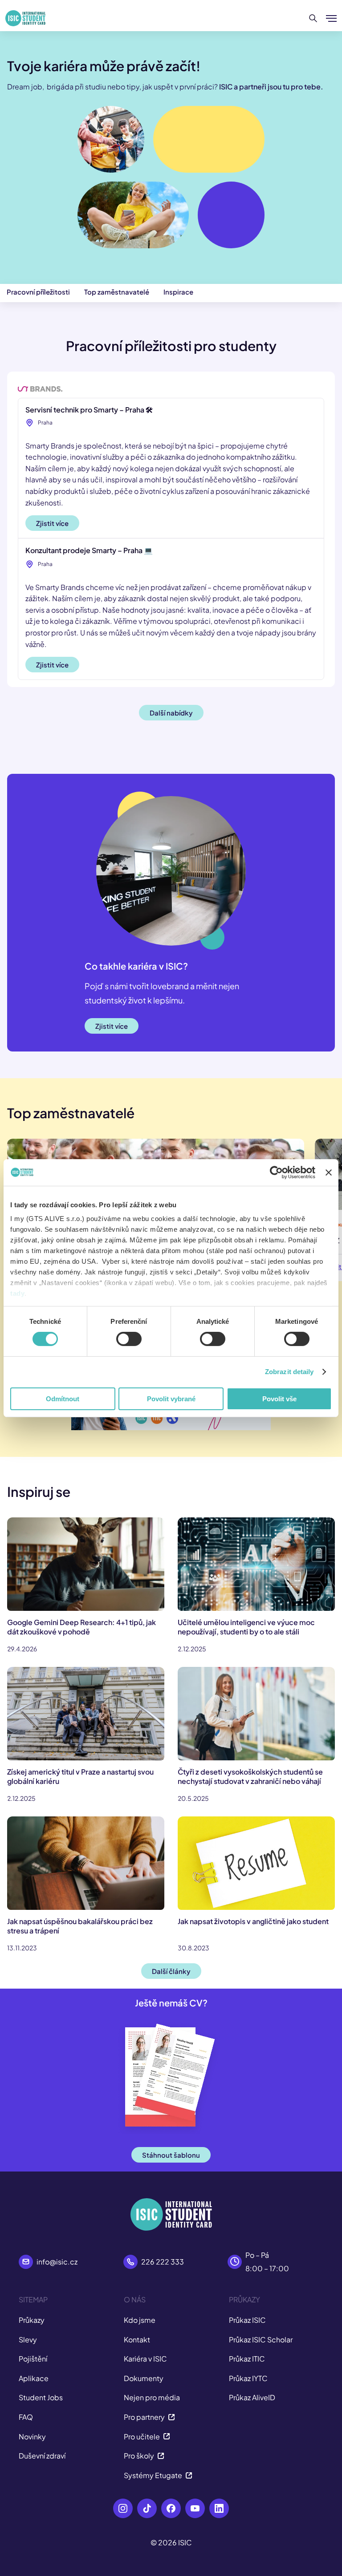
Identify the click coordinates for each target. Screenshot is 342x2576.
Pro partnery (144, 2417)
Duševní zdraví (42, 2456)
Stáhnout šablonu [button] (171, 2155)
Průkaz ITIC (247, 2359)
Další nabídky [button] (171, 713)
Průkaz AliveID (252, 2397)
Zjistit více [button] (52, 523)
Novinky (32, 2436)
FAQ (26, 2417)
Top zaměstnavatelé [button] (117, 292)
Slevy (28, 2339)
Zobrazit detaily (289, 1372)
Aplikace (34, 2378)
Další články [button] (171, 1971)
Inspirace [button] (178, 292)
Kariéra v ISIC (145, 2359)
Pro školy (139, 2456)
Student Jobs (41, 2397)
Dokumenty (144, 2378)
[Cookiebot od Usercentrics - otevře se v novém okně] (276, 1172)
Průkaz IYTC (248, 2378)
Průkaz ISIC (247, 2320)
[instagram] (123, 2508)
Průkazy (32, 2320)
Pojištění (33, 2359)
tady (17, 1293)
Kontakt (137, 2339)
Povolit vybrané (171, 1399)
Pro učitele (142, 2436)
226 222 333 (163, 2262)
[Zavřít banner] (329, 1172)
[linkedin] (219, 2508)
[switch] (129, 1339)
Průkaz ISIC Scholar (261, 2339)
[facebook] (171, 2508)
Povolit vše (279, 1399)
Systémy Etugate (153, 2475)
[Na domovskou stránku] (25, 18)
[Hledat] (313, 18)
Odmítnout (63, 1399)
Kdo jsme (140, 2320)
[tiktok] (147, 2508)
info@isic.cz (57, 2262)
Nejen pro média (152, 2397)
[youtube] (195, 2508)
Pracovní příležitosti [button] (38, 292)
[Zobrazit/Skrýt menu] (331, 18)
